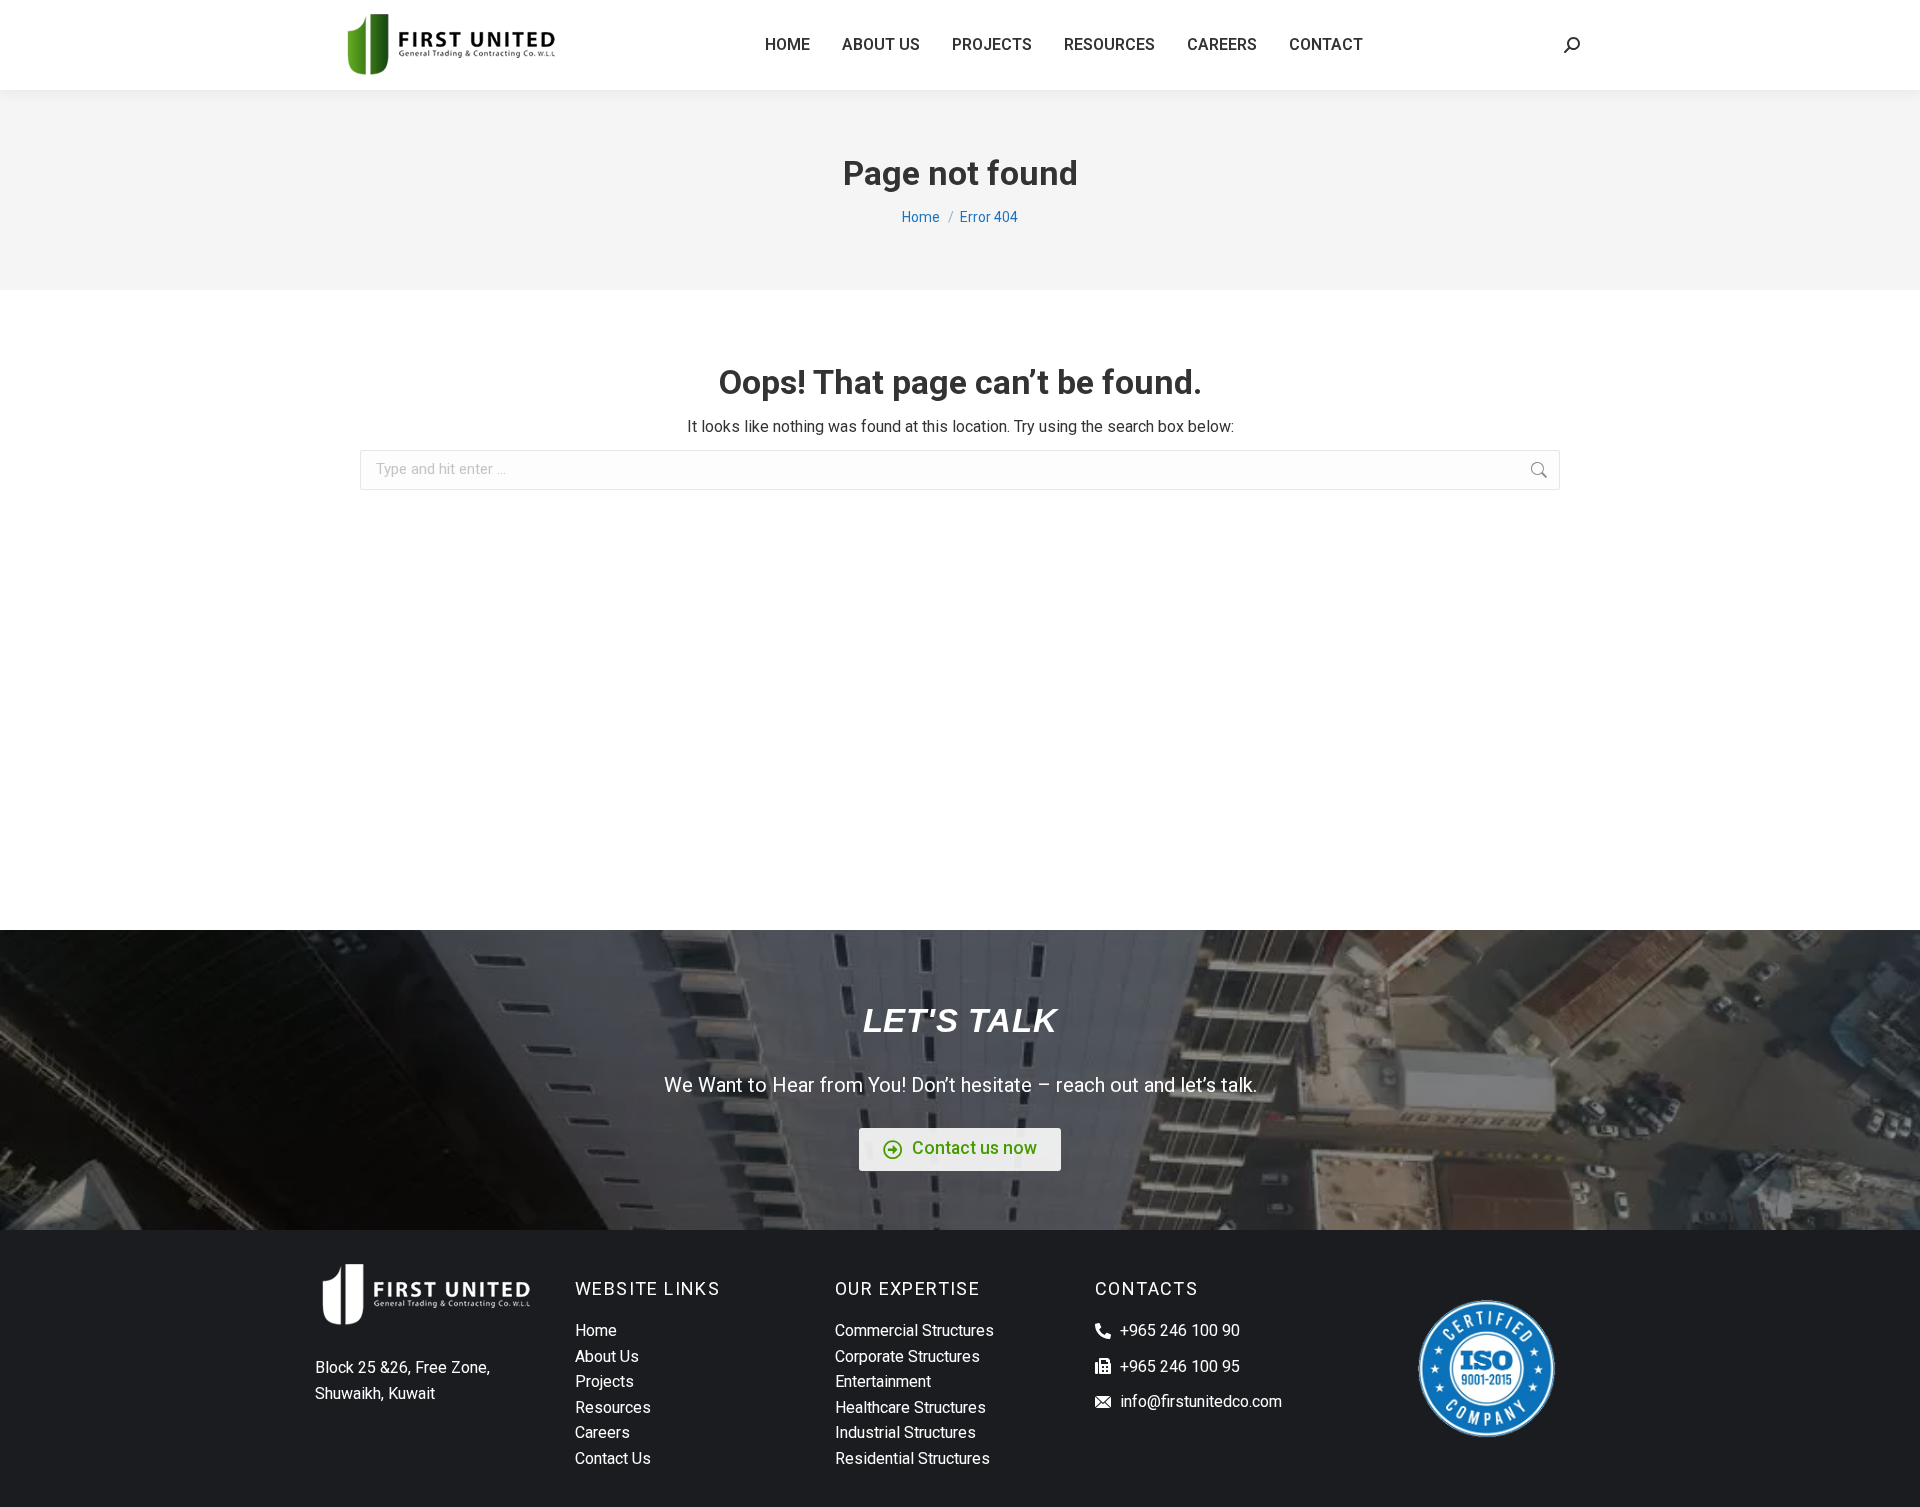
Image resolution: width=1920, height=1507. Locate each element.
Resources (613, 1407)
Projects (604, 1381)
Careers (602, 1432)
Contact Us (613, 1458)
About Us (607, 1356)
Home (596, 1330)
